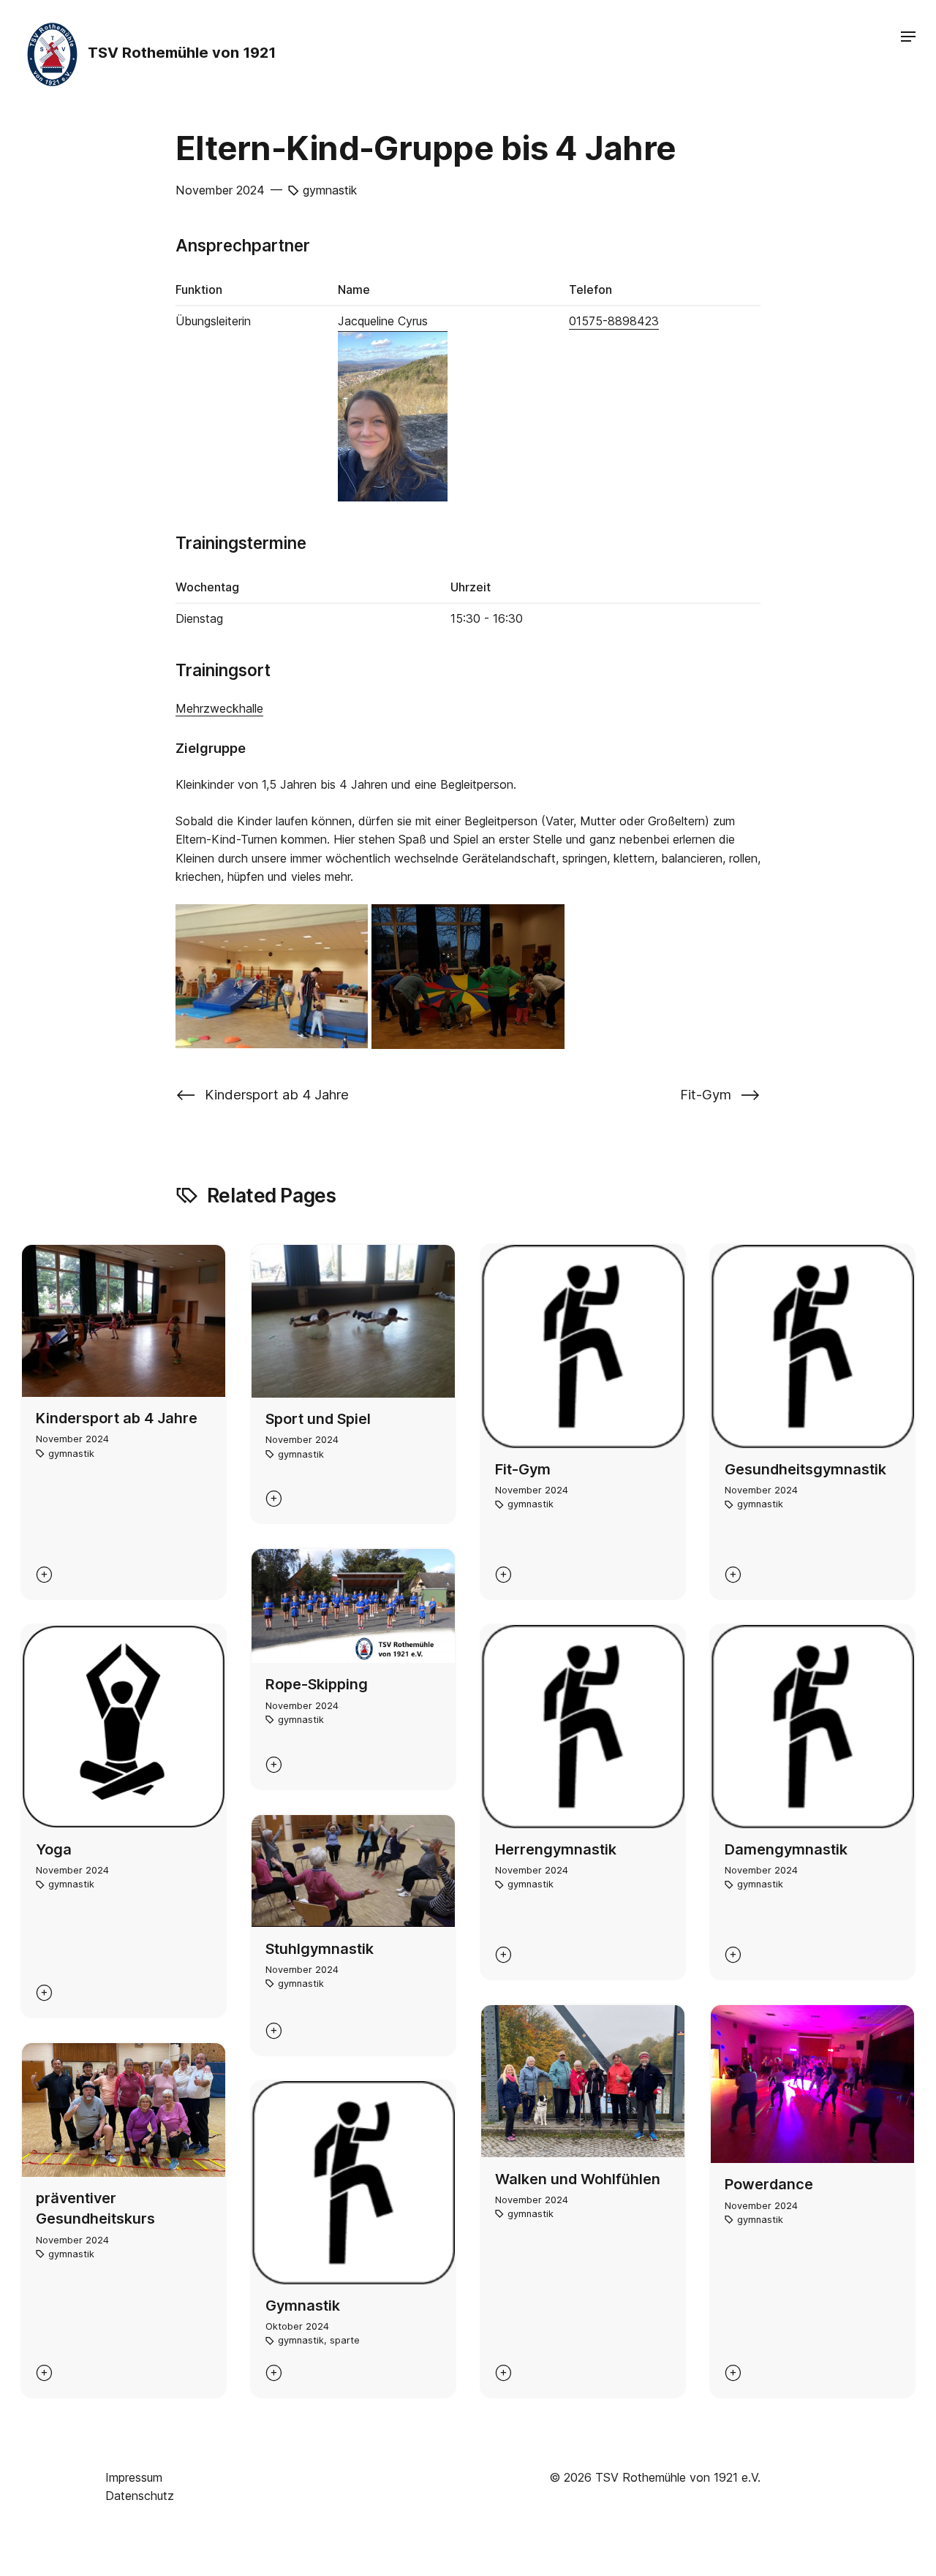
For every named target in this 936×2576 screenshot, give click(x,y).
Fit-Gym (523, 1469)
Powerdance (769, 2184)
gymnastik (330, 190)
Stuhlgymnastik (320, 1949)
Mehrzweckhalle (219, 708)
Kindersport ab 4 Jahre (117, 1418)
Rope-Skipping (317, 1684)
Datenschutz (140, 2496)
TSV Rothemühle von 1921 (180, 53)
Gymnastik (303, 2306)
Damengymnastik (786, 1849)
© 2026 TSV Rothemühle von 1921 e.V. (655, 2477)
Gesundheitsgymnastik (805, 1469)
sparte (345, 2340)
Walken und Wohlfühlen (578, 2179)
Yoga (54, 1849)
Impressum (134, 2477)
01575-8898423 (614, 321)
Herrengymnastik (556, 1849)
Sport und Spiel (318, 1419)
